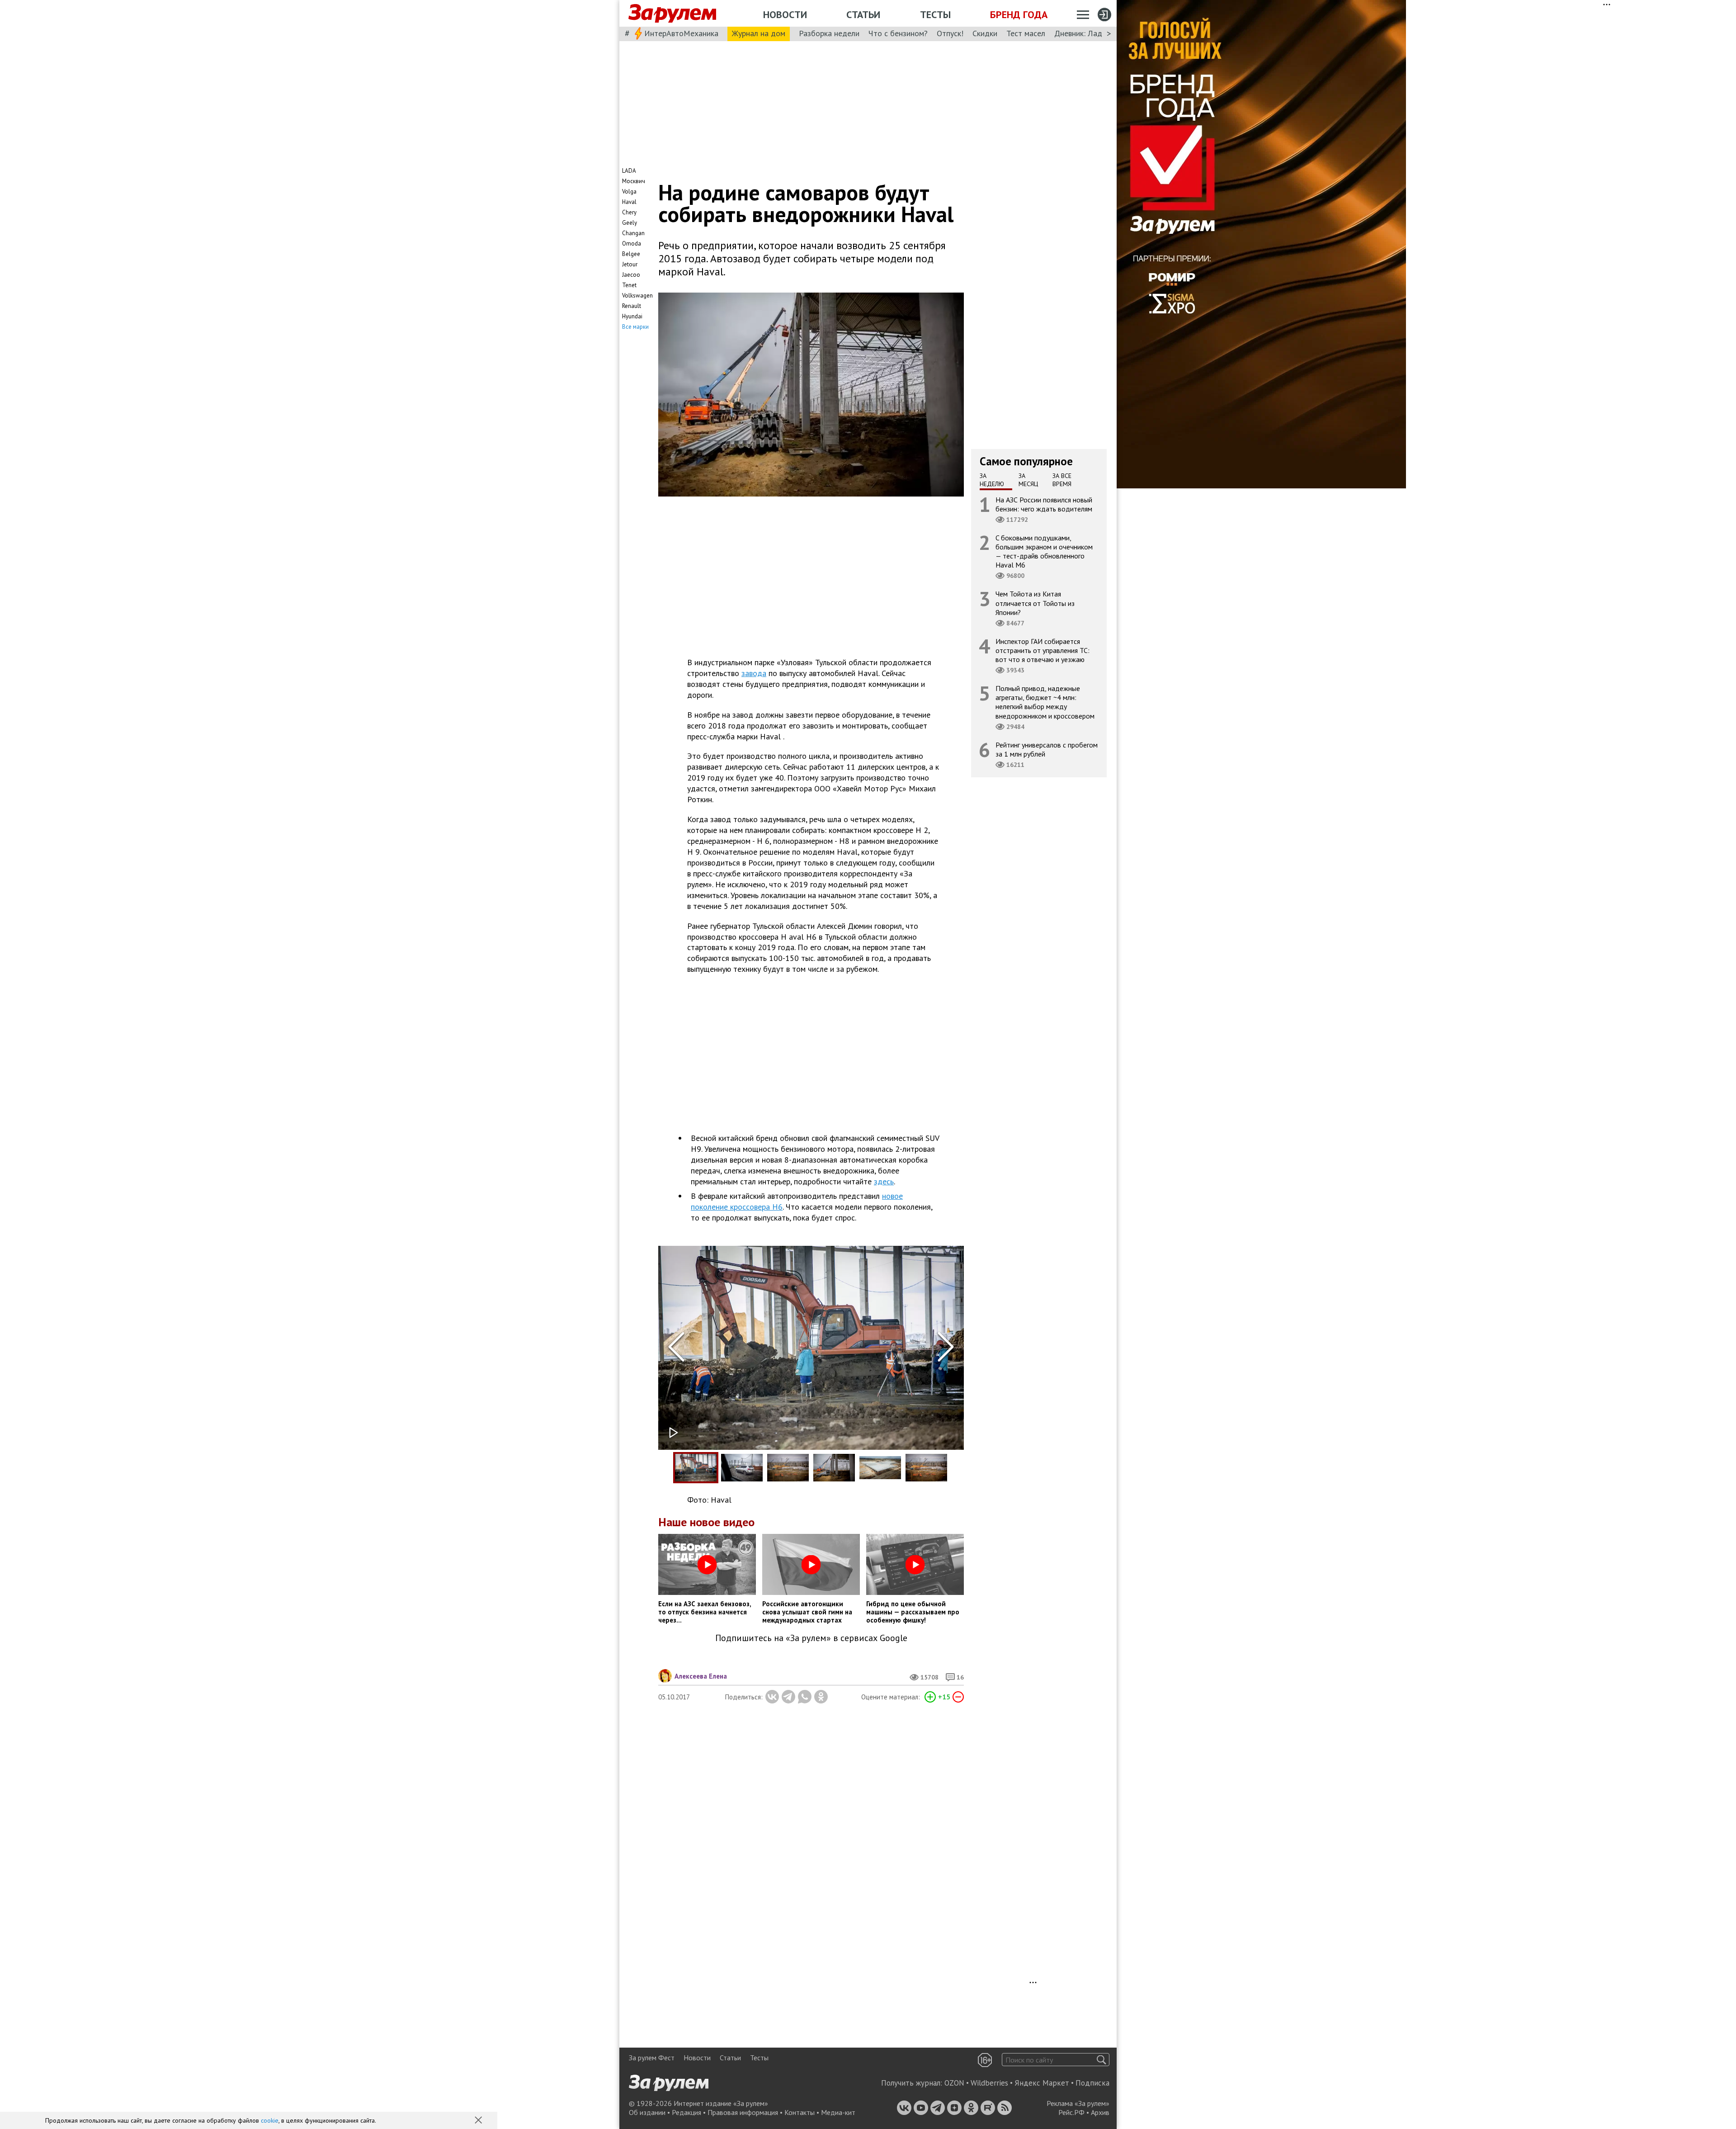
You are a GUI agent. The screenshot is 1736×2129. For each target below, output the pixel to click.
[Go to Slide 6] (926, 1468)
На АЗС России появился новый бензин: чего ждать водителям (1044, 504)
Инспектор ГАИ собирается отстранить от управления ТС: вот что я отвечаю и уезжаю (1043, 650)
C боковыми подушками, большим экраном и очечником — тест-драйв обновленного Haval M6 (1044, 551)
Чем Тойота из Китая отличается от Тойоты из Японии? (1035, 603)
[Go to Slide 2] (742, 1468)
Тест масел (1026, 33)
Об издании (647, 2112)
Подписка (1092, 2083)
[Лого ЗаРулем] (672, 14)
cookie (270, 2120)
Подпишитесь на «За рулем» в (811, 1638)
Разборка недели (829, 33)
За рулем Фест (652, 2058)
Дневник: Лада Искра (1092, 33)
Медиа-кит (838, 2112)
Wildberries (989, 2083)
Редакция (686, 2112)
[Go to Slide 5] (880, 1468)
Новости (785, 14)
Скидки (985, 33)
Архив (1100, 2112)
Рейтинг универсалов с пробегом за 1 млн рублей (1047, 749)
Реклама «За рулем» (1078, 2103)
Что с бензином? (898, 33)
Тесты (935, 14)
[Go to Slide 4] (834, 1468)
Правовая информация (743, 2112)
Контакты (800, 2112)
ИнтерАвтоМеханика (681, 33)
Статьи (863, 14)
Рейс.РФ (1071, 2112)
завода (754, 673)
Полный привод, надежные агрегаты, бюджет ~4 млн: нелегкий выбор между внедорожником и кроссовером (1045, 702)
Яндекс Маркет (1042, 2083)
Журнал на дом (759, 33)
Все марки (635, 327)
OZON (954, 2083)
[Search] (1102, 2060)
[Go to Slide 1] (696, 1468)
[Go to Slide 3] (788, 1468)
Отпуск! (950, 33)
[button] (479, 2121)
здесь (884, 1181)
